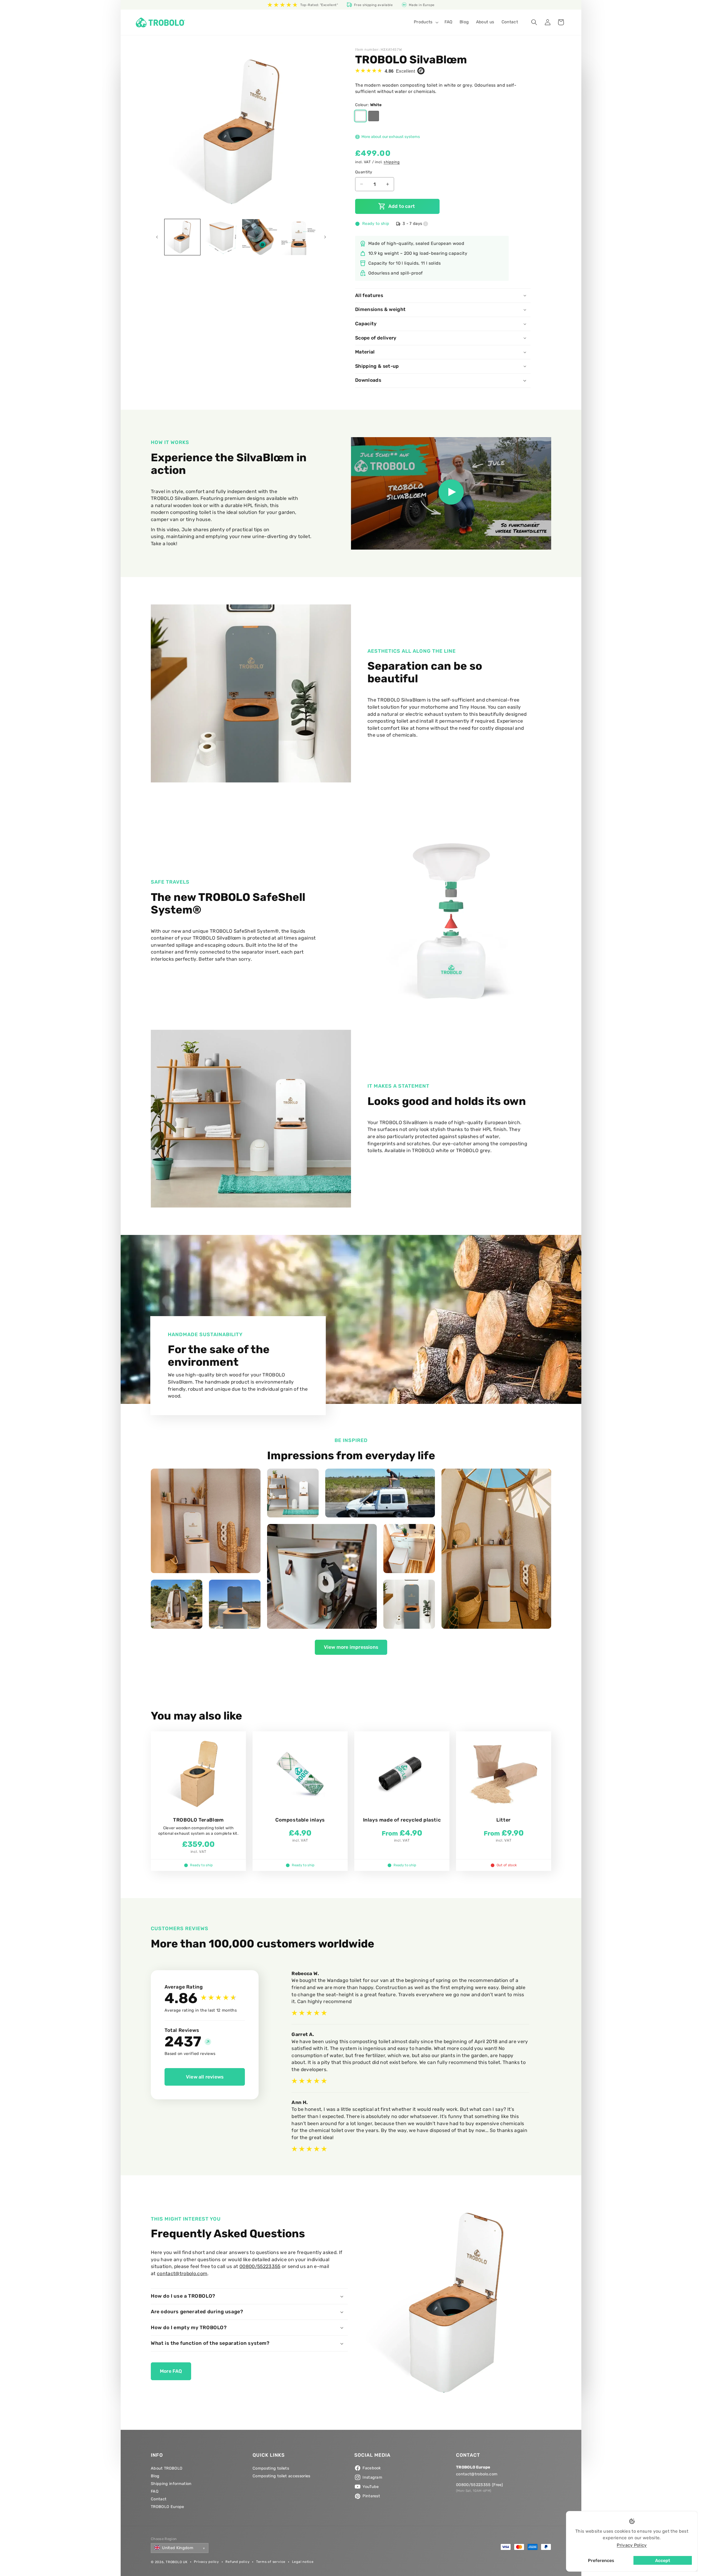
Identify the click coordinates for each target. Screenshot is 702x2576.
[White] (360, 116)
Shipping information (171, 2484)
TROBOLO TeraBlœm (198, 1820)
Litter (504, 1820)
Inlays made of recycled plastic (402, 1820)
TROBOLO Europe (168, 2507)
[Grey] (374, 116)
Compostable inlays (300, 1820)
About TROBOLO (167, 2468)
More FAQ (171, 2371)
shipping (392, 162)
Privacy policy (206, 2562)
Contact (159, 2499)
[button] (426, 22)
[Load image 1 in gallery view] (182, 237)
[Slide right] (325, 237)
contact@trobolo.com (182, 2274)
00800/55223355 (260, 2266)
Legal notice (303, 2562)
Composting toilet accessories (281, 2476)
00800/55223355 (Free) (479, 2485)
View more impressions (351, 1647)
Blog (155, 2476)
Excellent (400, 71)
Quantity (364, 172)
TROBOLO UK (177, 2562)
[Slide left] (157, 237)
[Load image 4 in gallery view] (299, 237)
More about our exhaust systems (390, 137)
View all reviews (205, 2077)
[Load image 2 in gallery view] (221, 237)
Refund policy (237, 2562)
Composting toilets (271, 2468)
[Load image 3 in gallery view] (260, 237)
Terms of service (271, 2562)
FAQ (155, 2491)
